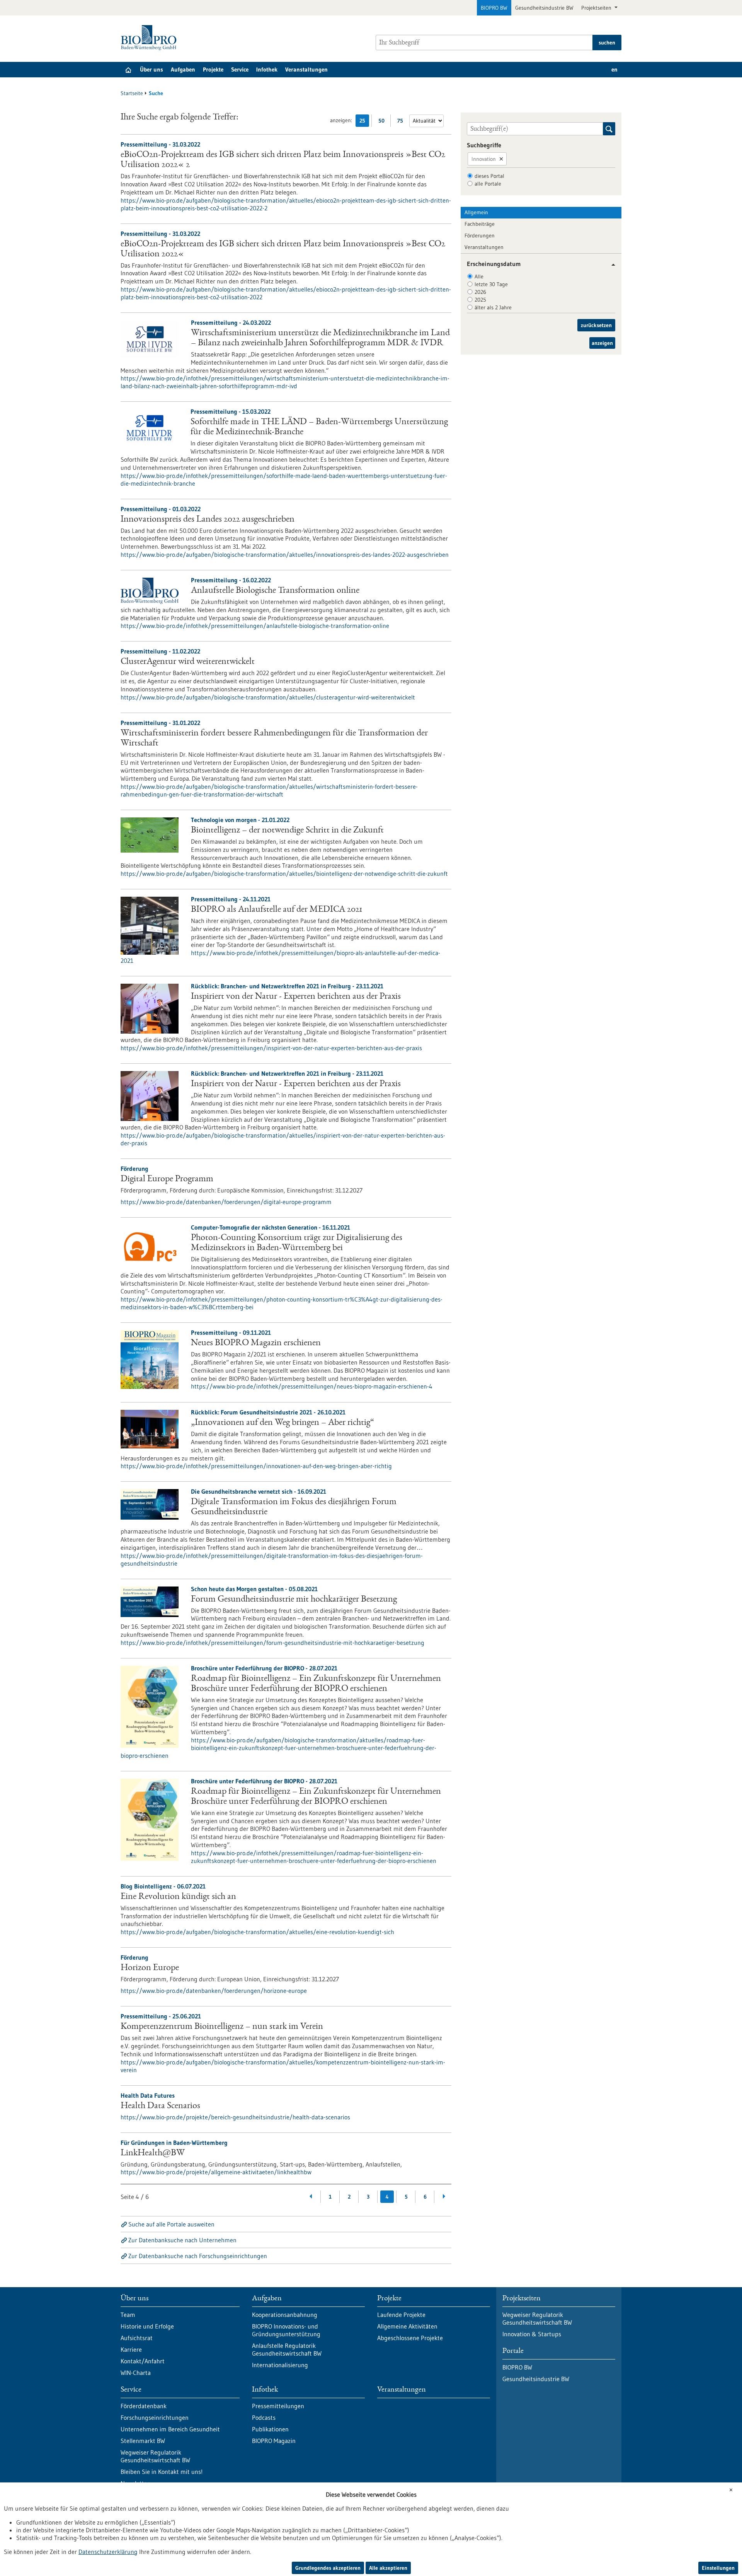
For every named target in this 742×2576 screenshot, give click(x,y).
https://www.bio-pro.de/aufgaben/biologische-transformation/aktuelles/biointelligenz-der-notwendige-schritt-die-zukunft (284, 873)
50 (383, 122)
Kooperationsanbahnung (285, 2315)
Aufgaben (183, 69)
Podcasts (264, 2417)
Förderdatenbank (144, 2406)
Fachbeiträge (480, 224)
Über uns (151, 69)
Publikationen (270, 2429)
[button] (610, 265)
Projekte (213, 69)
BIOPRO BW (494, 8)
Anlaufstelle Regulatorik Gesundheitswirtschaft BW (287, 2349)
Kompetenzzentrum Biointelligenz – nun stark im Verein (222, 2027)
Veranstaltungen (306, 69)
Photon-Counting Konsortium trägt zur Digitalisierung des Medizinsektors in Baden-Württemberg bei (297, 1243)
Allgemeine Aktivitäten (407, 2326)
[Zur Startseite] (151, 38)
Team (128, 2315)
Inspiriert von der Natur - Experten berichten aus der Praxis (296, 997)
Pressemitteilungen (278, 2406)
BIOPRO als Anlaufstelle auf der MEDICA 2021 (277, 910)
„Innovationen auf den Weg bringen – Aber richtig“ (283, 1423)
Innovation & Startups (532, 2334)
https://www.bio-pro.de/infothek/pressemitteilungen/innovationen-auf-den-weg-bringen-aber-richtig (256, 1466)
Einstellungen (718, 2568)
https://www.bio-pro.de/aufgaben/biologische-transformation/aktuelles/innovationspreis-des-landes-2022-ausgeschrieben (285, 554)
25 (364, 122)
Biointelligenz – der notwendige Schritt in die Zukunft (287, 831)
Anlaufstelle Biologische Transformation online (275, 591)
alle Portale (488, 184)
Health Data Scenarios (160, 2106)
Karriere (131, 2349)
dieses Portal (489, 176)
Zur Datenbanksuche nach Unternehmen (182, 2240)
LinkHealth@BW (153, 2153)
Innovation (484, 159)
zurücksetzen (596, 325)
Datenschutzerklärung (108, 2552)
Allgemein (476, 212)
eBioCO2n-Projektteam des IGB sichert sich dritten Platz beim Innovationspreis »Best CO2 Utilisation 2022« (283, 249)
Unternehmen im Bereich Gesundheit (170, 2429)
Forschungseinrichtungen (155, 2417)
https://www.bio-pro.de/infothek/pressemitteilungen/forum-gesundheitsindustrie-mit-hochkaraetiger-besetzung (272, 1643)
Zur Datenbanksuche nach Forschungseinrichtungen (198, 2256)
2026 (480, 292)
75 (402, 122)
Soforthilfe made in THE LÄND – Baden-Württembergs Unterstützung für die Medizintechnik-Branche (319, 427)
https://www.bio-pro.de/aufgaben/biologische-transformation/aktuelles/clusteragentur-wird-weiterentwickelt (268, 697)
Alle (479, 276)
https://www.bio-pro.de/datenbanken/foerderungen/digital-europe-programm (226, 1202)
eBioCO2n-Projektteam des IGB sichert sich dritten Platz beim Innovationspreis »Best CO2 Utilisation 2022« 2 (283, 160)
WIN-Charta (136, 2373)
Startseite (132, 93)
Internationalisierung (280, 2365)
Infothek (267, 69)
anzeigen (602, 343)
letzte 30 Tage (491, 284)
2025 (480, 300)
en (614, 69)
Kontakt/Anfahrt (143, 2361)
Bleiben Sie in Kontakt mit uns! (162, 2472)
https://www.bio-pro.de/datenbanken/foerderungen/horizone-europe (214, 1991)
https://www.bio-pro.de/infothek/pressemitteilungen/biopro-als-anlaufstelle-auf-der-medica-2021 (280, 957)
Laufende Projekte (401, 2315)
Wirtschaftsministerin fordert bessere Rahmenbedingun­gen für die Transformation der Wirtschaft (274, 739)
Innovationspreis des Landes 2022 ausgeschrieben (208, 520)
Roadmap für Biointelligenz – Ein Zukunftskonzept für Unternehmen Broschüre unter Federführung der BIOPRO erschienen (316, 1684)
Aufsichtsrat (137, 2338)
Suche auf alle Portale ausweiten (171, 2224)
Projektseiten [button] (597, 8)
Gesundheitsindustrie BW (544, 8)
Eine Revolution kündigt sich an (178, 1897)
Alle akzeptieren (388, 2568)
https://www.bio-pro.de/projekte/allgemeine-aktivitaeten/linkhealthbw (216, 2172)
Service (240, 69)
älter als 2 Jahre (493, 307)
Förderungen (480, 235)
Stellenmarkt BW (143, 2441)
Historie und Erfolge (147, 2326)
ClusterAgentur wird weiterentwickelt (188, 662)
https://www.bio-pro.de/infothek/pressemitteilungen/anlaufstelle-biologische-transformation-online (255, 626)
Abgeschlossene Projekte (410, 2338)
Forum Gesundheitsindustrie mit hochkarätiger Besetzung (294, 1600)
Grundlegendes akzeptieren (328, 2568)
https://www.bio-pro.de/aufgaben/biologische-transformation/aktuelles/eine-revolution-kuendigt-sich (257, 1932)
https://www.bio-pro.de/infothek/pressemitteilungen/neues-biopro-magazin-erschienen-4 (312, 1386)
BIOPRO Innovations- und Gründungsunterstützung (286, 2330)
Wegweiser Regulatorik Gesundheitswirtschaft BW (155, 2456)
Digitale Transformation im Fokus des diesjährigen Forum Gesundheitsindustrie (294, 1507)
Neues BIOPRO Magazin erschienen (256, 1343)
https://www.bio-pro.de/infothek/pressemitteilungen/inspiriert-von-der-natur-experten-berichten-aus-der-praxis (271, 1048)
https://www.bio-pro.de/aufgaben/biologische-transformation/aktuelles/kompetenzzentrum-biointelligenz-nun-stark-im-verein (283, 2066)
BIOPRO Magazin (274, 2441)
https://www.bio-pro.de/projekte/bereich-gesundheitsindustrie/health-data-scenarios (235, 2117)
